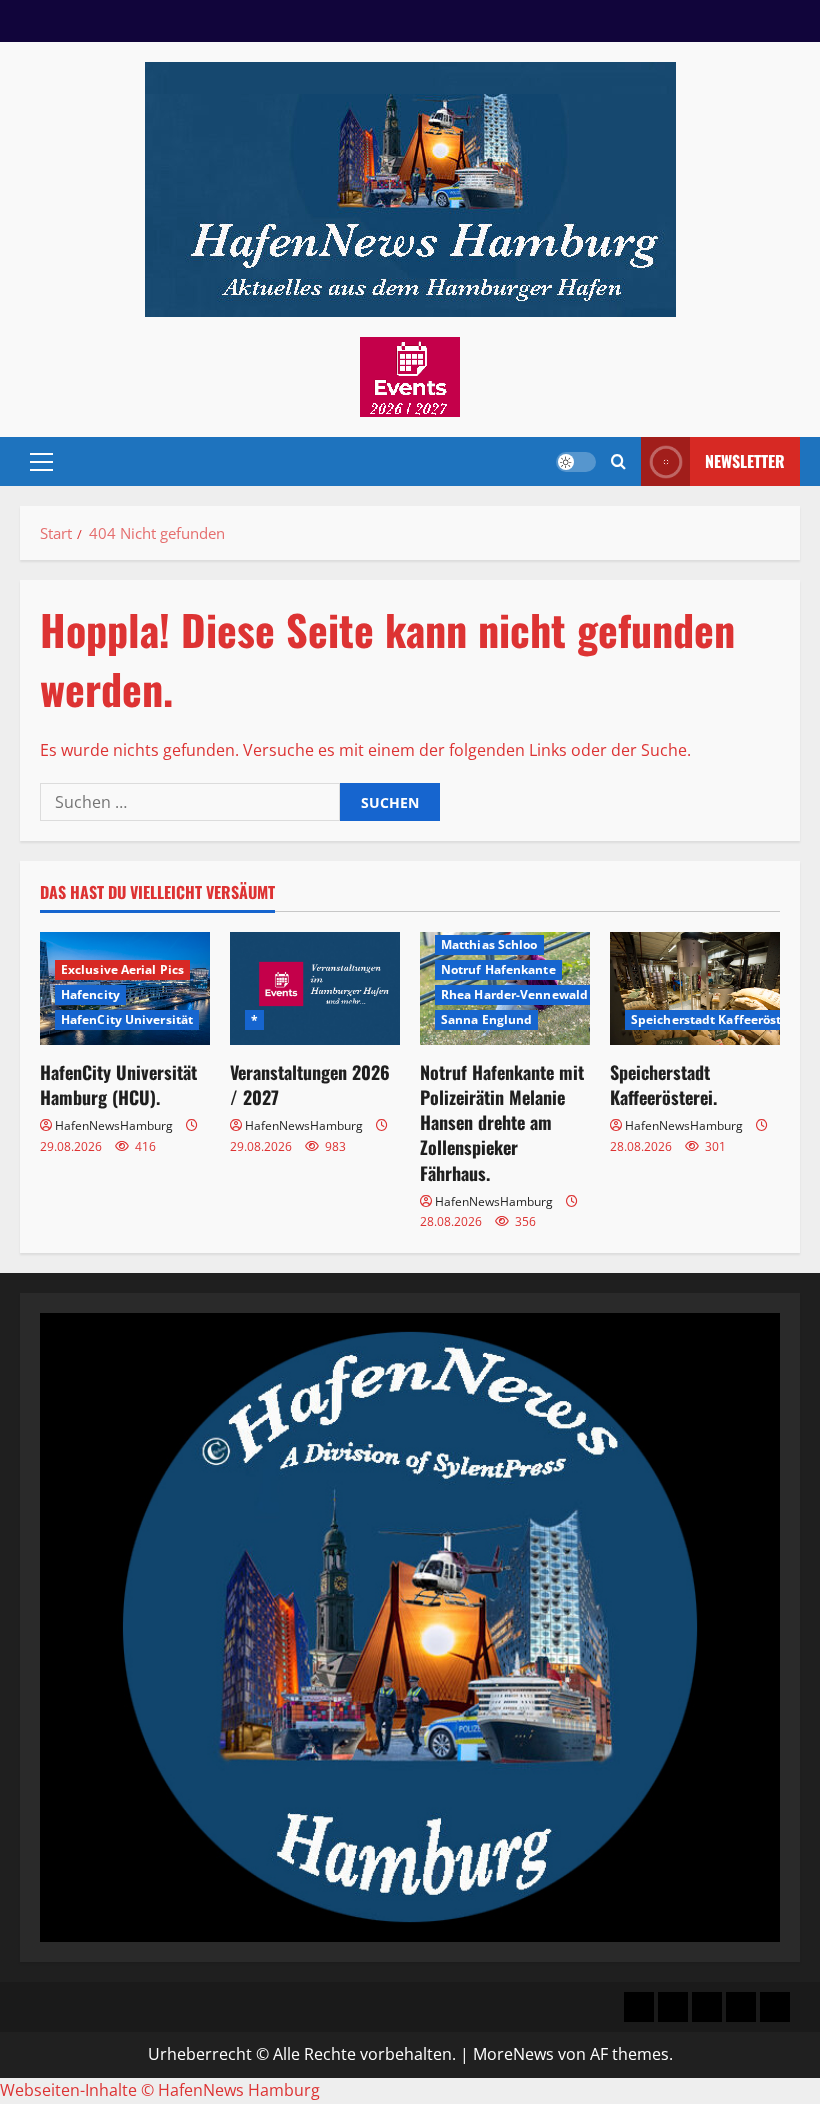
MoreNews (513, 2054)
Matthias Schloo (489, 944)
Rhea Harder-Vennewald (514, 994)
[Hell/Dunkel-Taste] (576, 462)
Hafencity (90, 994)
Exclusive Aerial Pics (122, 969)
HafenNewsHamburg (114, 1125)
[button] (41, 462)
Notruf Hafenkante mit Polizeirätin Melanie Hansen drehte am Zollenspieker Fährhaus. (502, 1122)
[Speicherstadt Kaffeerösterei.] (695, 988)
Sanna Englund (486, 1019)
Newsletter (745, 461)
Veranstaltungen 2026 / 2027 (310, 1084)
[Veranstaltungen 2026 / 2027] (315, 988)
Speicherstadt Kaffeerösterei (718, 1019)
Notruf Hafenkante (498, 969)
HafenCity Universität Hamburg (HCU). (118, 1084)
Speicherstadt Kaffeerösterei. (663, 1084)
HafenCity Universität (127, 1019)
